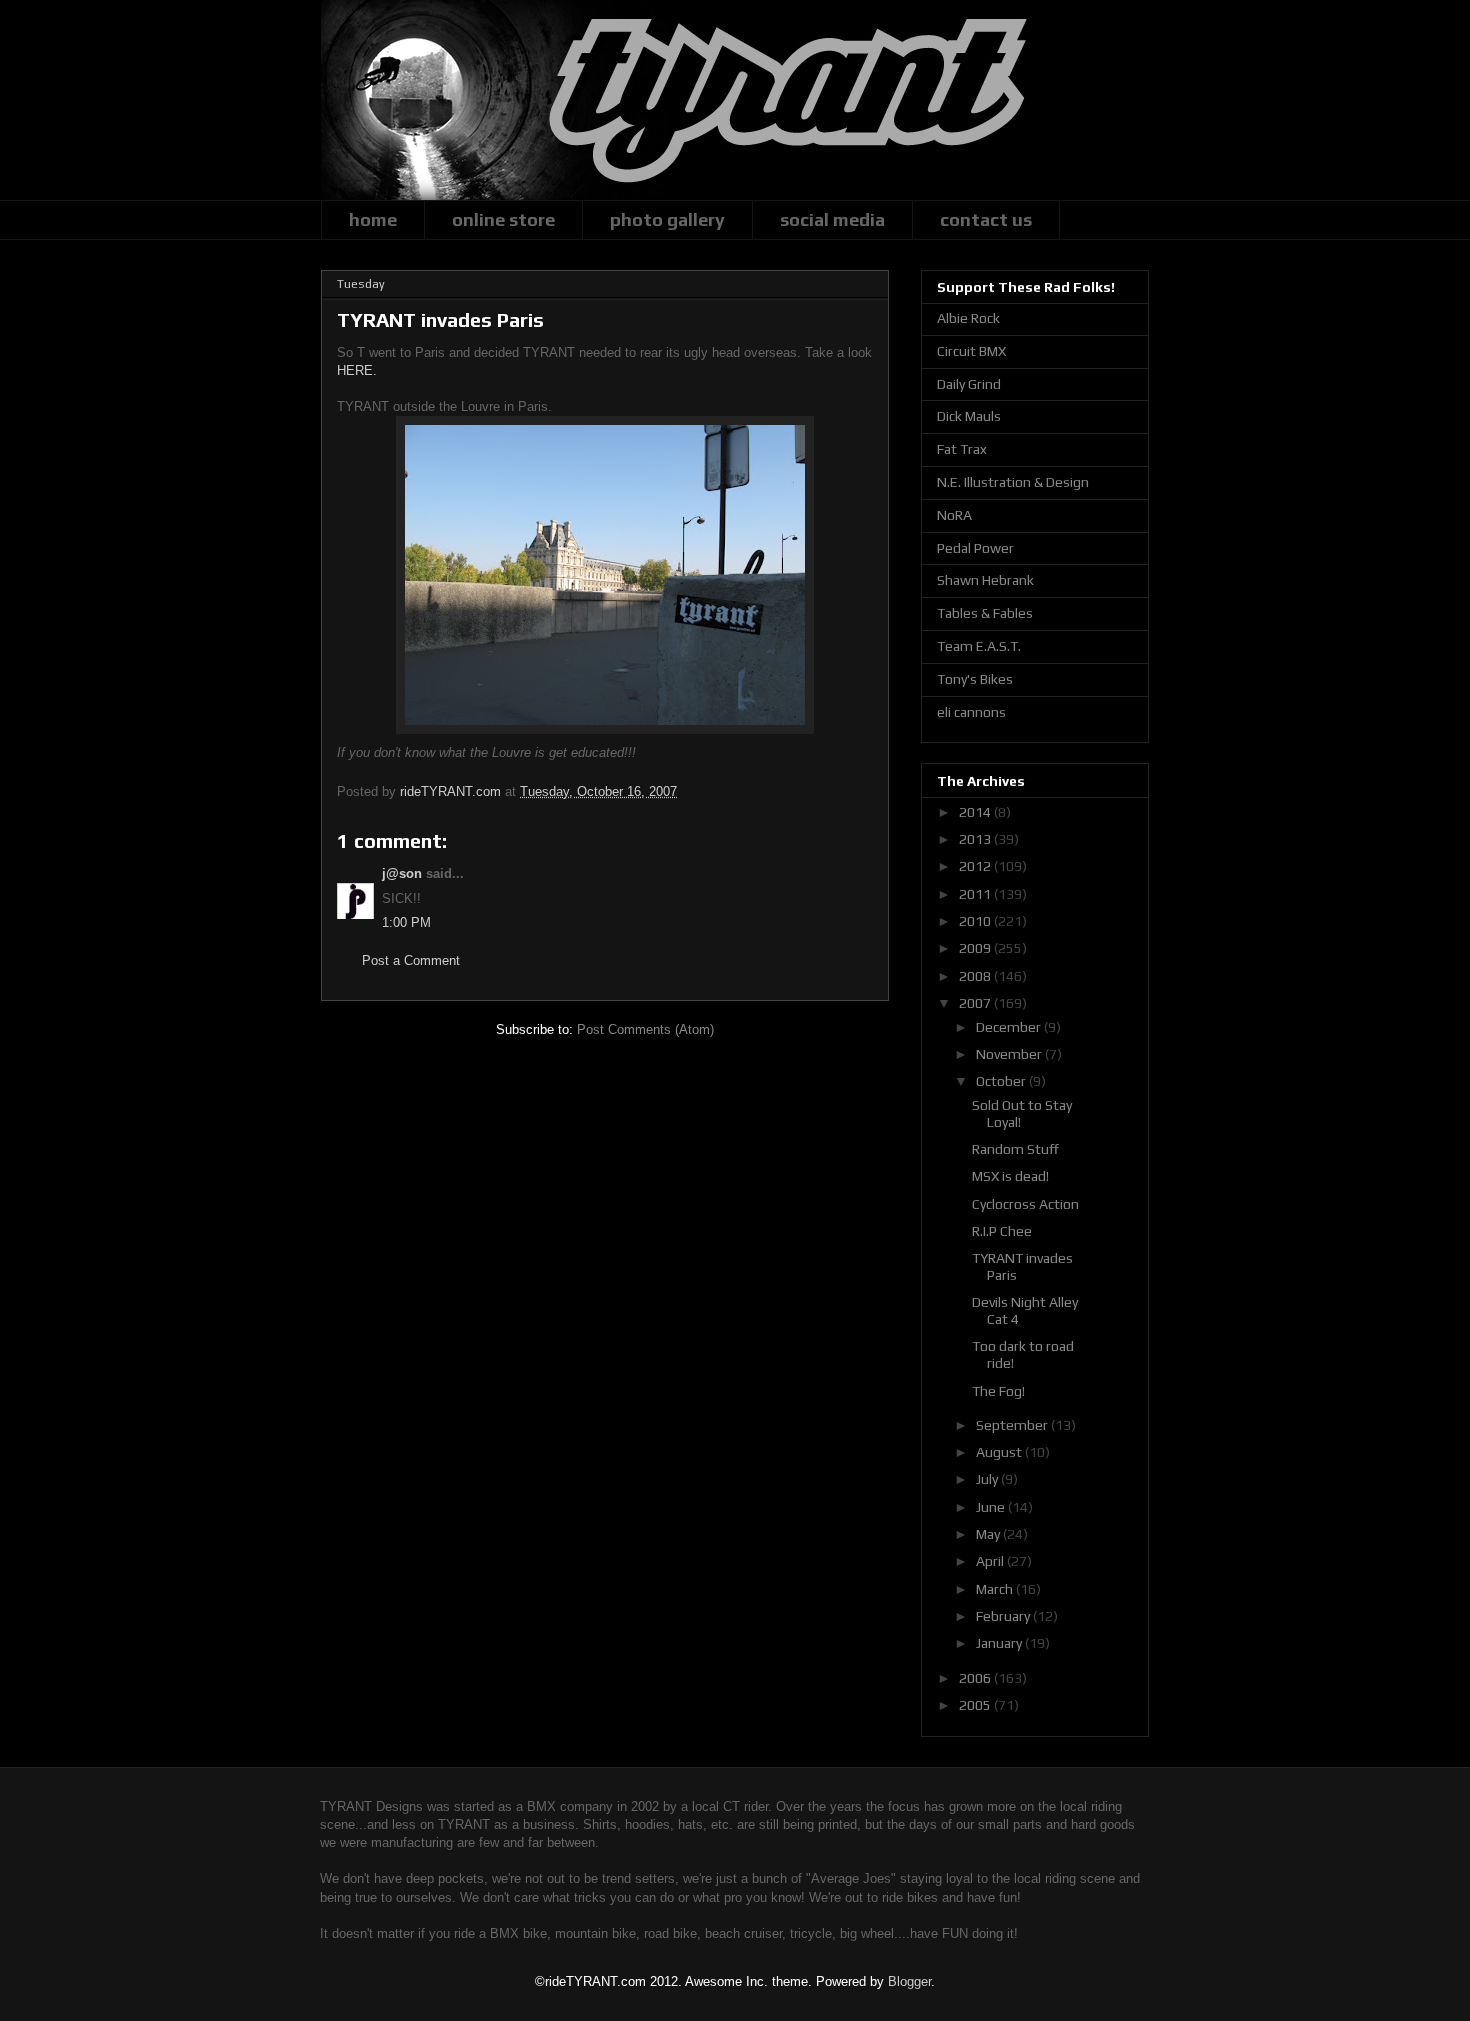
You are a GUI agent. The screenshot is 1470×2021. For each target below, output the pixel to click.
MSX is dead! (1010, 1176)
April (991, 1561)
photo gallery (667, 219)
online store (503, 219)
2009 (976, 948)
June (992, 1507)
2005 (976, 1705)
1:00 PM (406, 922)
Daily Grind (969, 384)
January (1000, 1643)
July (988, 1479)
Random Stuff (1015, 1149)
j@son (402, 873)
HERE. (357, 370)
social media (832, 219)
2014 (976, 812)
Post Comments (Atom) (645, 1029)
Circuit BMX (971, 351)
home (373, 219)
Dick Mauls (969, 416)
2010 (976, 921)
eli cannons (971, 712)
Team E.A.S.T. (979, 646)
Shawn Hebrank (985, 580)
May (989, 1534)
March (996, 1589)
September (1013, 1425)
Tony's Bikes (975, 679)
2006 (976, 1678)
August (1000, 1452)
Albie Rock (968, 318)
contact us (986, 219)
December (1010, 1027)
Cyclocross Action (1025, 1204)
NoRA (954, 515)
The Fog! (998, 1391)
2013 (976, 839)
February (1004, 1616)
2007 (976, 1003)
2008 (976, 976)
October (1002, 1081)
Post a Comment (411, 960)
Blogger (909, 1981)
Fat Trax (962, 449)
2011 (976, 894)
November (1010, 1054)
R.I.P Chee (1002, 1231)
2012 (976, 866)
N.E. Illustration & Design (1013, 482)
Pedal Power (975, 548)
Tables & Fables (985, 613)
